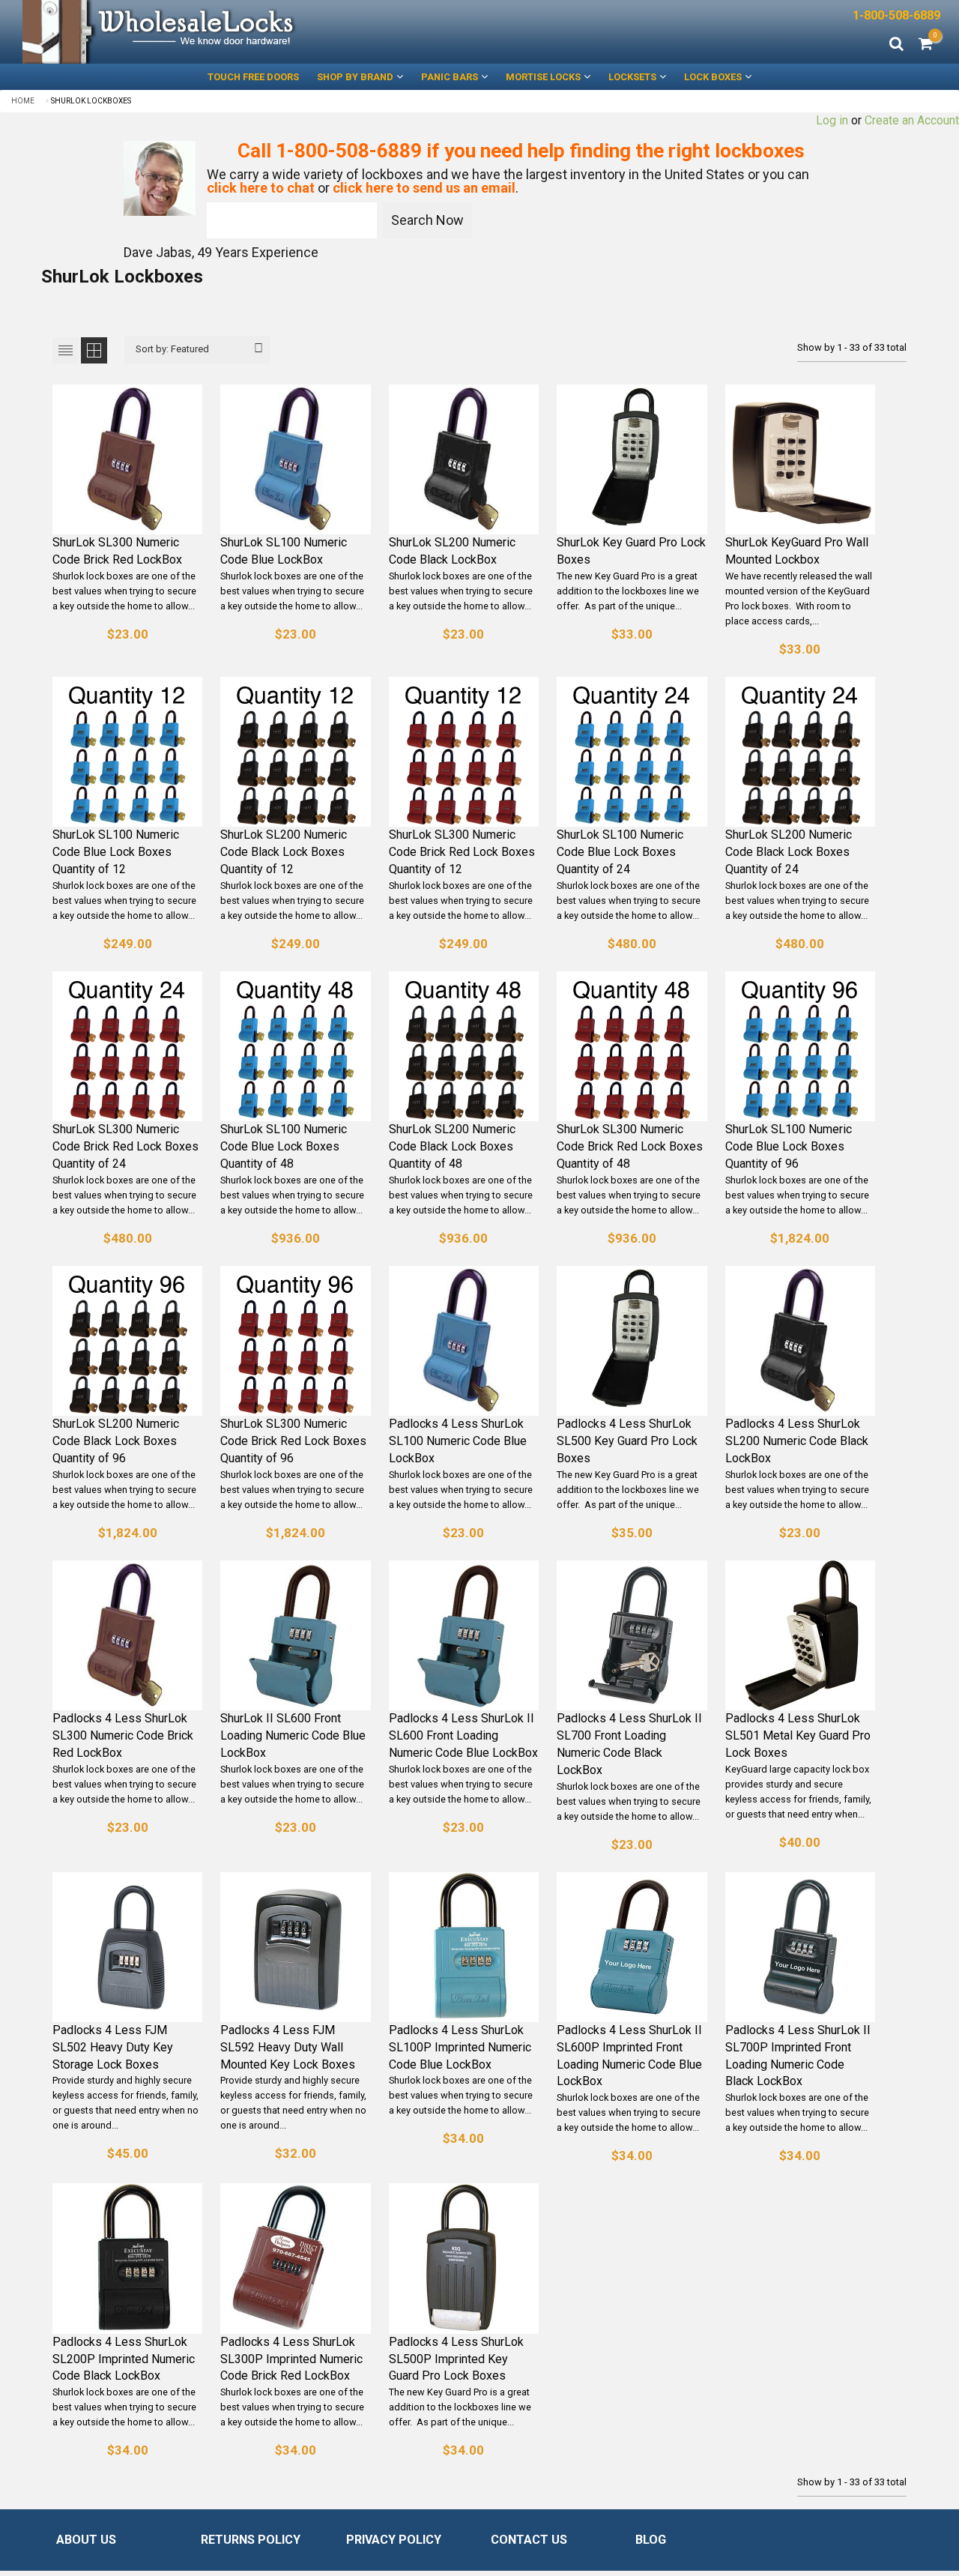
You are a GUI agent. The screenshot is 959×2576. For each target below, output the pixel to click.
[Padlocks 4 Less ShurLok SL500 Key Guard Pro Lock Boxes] (632, 1341)
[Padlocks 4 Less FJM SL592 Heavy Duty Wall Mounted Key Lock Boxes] (295, 1947)
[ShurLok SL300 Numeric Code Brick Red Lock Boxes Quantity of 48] (632, 1046)
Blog (651, 2540)
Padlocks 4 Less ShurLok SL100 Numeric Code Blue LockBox (458, 1441)
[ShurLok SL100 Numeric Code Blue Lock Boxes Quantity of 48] (295, 1046)
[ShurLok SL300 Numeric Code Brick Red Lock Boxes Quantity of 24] (127, 1046)
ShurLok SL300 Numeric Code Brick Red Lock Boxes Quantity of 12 (462, 852)
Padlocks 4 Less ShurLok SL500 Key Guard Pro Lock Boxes (627, 1441)
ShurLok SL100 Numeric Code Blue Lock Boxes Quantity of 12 (116, 852)
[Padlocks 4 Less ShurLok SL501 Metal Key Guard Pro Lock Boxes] (800, 1635)
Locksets (632, 77)
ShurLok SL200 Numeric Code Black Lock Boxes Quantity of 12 (284, 852)
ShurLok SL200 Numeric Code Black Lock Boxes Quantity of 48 (452, 1146)
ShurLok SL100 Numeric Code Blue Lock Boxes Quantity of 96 (789, 1146)
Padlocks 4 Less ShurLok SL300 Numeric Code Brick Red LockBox (123, 1735)
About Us (86, 2540)
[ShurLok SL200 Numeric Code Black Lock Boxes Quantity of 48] (464, 1046)
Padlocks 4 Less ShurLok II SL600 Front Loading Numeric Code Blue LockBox (463, 1735)
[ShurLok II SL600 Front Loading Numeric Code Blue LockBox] (295, 1635)
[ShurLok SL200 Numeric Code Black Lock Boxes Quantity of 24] (800, 752)
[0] (926, 45)
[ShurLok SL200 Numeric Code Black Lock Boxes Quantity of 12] (295, 752)
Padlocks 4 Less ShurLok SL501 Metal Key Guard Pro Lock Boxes (798, 1735)
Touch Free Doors (253, 77)
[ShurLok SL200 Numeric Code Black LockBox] (464, 459)
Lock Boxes (713, 77)
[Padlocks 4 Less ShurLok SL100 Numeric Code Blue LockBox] (464, 1341)
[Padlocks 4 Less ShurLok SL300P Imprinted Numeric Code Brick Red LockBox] (295, 2258)
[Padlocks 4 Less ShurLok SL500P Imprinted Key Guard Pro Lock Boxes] (464, 2258)
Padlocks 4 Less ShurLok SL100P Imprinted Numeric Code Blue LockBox (460, 2047)
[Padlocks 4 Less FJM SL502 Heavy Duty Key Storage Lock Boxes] (127, 1947)
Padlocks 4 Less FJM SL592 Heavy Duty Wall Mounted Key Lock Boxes (288, 2047)
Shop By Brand (355, 77)
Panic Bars (450, 77)
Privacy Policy (394, 2540)
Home (23, 101)
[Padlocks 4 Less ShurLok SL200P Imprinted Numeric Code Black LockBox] (127, 2258)
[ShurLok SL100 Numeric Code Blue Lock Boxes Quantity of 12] (127, 752)
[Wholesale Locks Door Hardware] (240, 32)
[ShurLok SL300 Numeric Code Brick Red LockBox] (127, 459)
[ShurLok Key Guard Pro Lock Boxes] (632, 459)
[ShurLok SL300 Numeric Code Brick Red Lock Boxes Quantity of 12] (464, 752)
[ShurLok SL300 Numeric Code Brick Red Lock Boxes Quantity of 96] (295, 1341)
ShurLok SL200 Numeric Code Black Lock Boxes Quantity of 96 (116, 1441)
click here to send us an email (424, 188)
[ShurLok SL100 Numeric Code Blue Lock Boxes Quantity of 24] (632, 752)
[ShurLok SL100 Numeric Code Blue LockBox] (295, 459)
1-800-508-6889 (896, 15)
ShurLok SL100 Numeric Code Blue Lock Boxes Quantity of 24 (620, 852)
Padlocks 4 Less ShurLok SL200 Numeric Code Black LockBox (797, 1441)
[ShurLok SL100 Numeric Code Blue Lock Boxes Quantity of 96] (800, 1046)
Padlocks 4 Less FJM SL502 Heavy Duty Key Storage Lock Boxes (113, 2047)
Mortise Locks (543, 77)
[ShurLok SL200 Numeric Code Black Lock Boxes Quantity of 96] (127, 1341)
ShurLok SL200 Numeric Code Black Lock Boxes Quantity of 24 (789, 852)
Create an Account (912, 120)
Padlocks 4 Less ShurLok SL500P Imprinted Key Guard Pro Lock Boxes (456, 2359)
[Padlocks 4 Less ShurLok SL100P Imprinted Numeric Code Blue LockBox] (464, 1947)
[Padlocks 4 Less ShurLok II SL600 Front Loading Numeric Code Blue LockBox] (464, 1635)
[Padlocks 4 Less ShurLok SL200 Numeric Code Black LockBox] (800, 1341)
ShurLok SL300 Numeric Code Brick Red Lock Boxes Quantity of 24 (125, 1146)
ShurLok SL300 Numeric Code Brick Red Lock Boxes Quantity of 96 (293, 1441)
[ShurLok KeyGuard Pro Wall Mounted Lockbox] (800, 459)
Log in (832, 120)
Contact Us (529, 2540)
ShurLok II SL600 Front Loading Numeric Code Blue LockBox (293, 1735)
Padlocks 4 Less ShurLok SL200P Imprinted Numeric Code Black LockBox (124, 2359)
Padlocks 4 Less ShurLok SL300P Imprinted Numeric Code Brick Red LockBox (291, 2359)
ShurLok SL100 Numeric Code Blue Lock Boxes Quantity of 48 (284, 1146)
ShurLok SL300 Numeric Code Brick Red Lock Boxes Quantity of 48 (630, 1146)
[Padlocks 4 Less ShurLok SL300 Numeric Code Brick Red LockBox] (127, 1635)
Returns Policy (251, 2540)
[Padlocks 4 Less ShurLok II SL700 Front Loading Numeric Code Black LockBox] (632, 1635)
